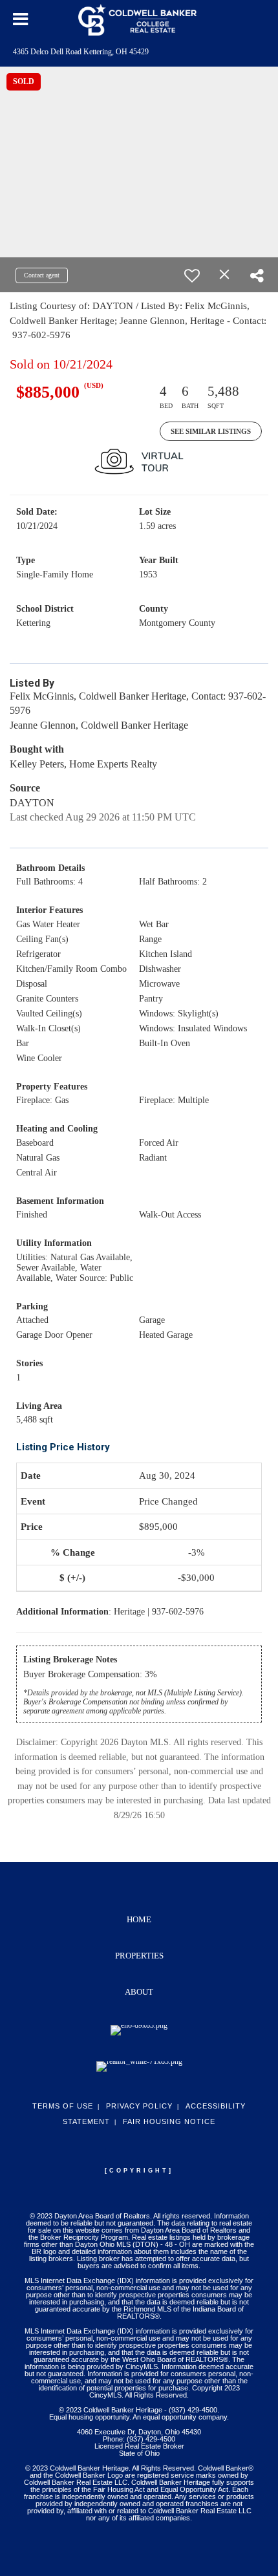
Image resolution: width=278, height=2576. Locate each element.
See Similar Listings (211, 431)
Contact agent (42, 275)
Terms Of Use (63, 2106)
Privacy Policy (139, 2106)
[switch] (192, 275)
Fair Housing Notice (169, 2121)
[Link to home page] (139, 19)
